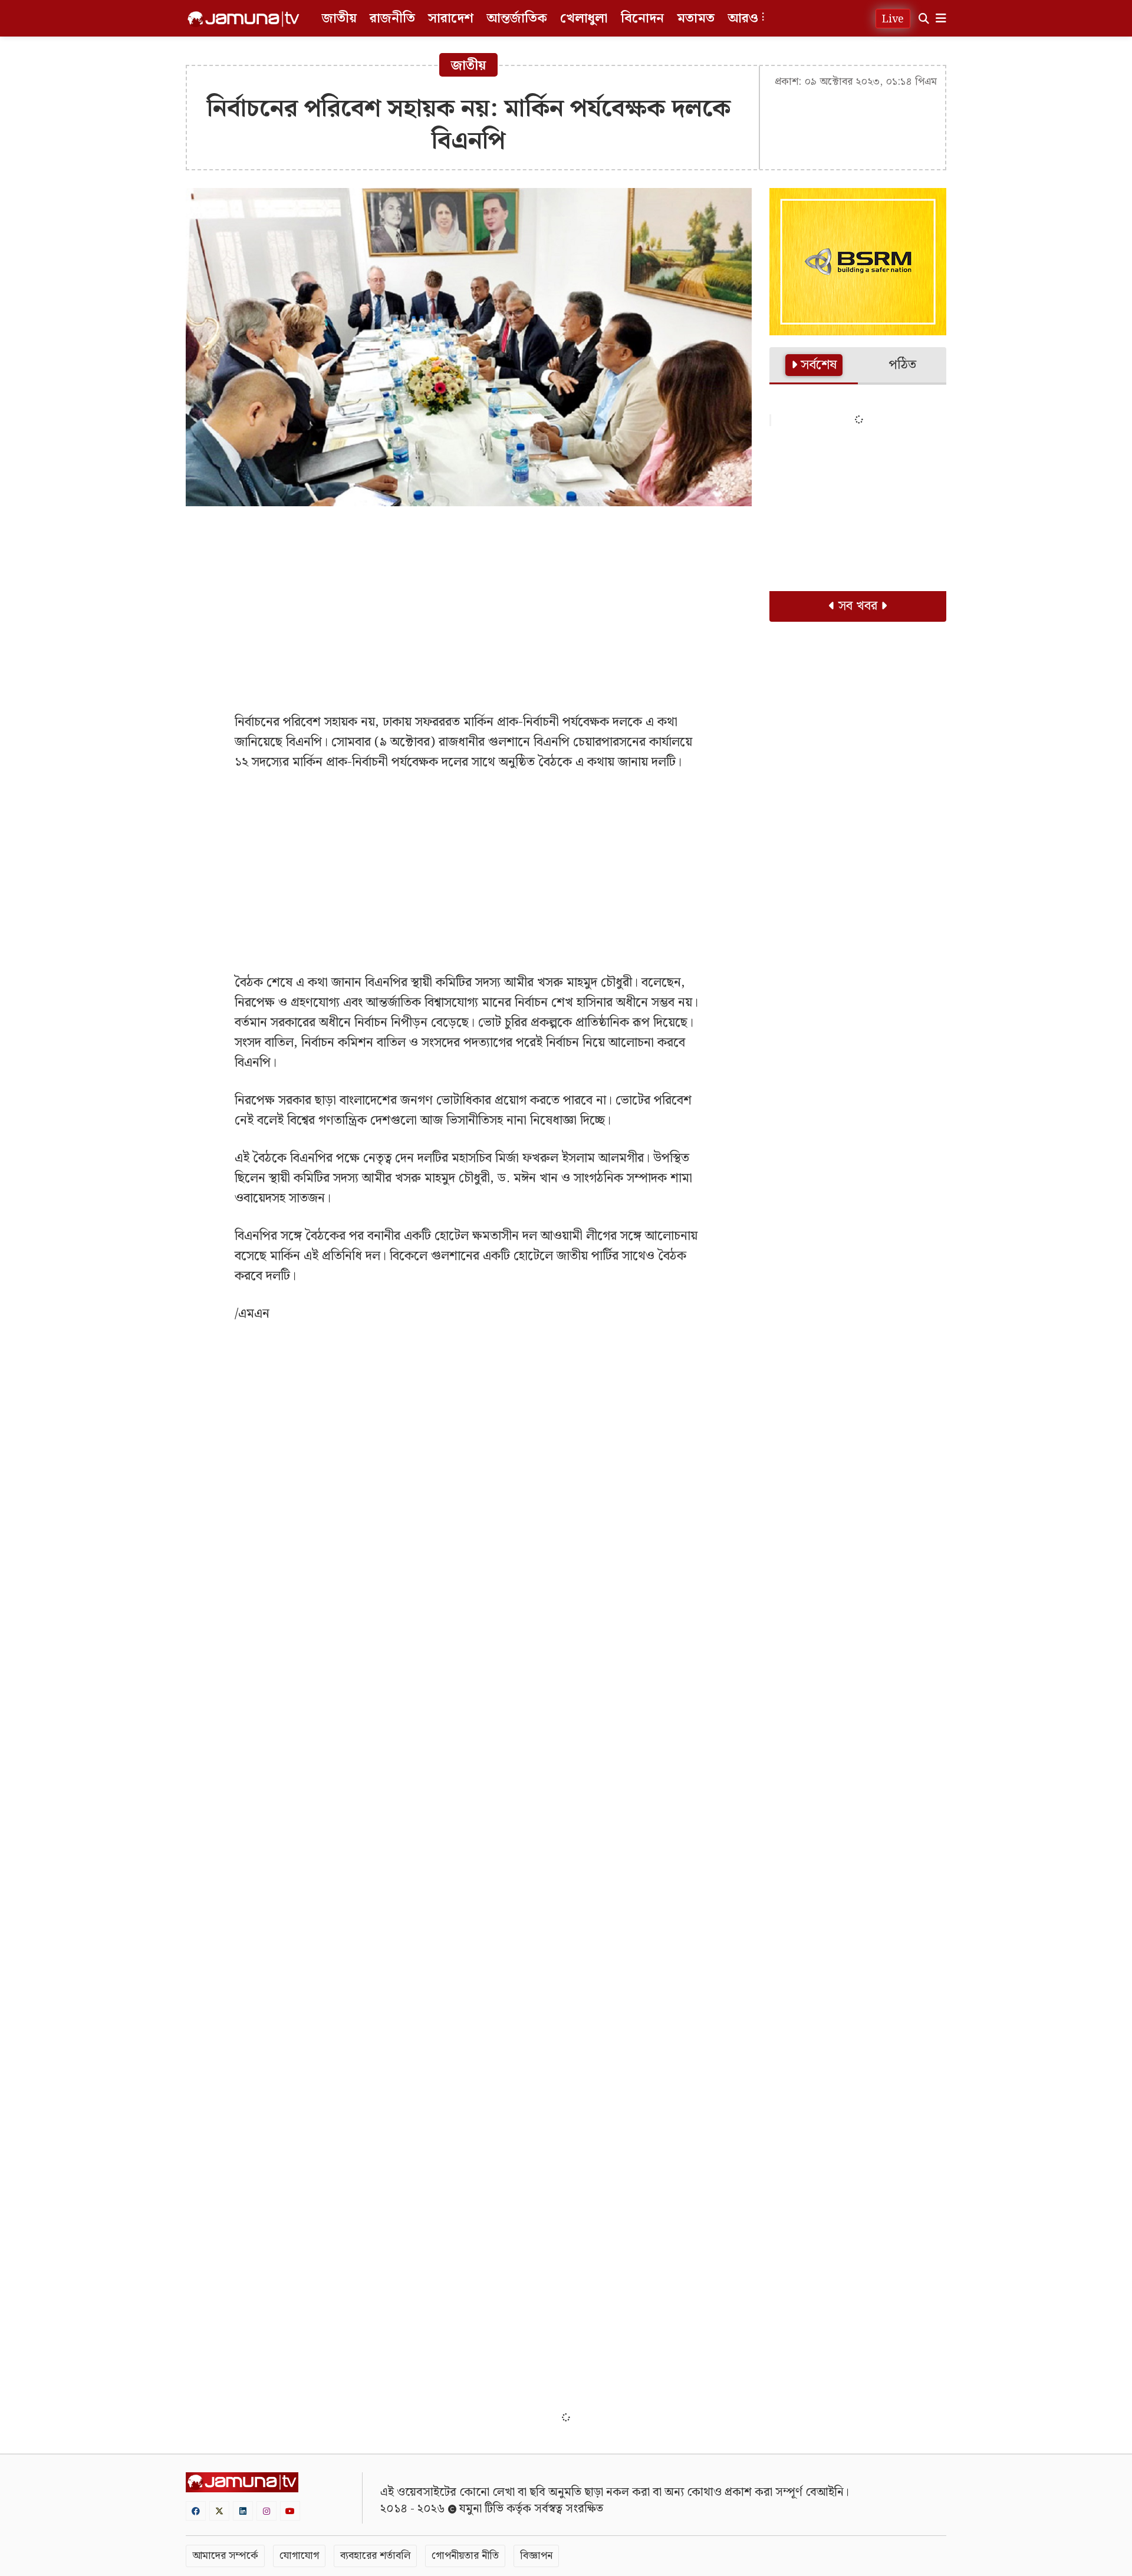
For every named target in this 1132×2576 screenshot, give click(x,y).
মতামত (696, 19)
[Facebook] (196, 2511)
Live (893, 19)
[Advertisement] (469, 601)
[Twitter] (219, 2511)
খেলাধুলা (584, 19)
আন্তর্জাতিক (517, 19)
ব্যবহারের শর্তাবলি (375, 2556)
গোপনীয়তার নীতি (465, 2556)
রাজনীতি (392, 19)
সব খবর (858, 606)
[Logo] (243, 19)
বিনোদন (642, 19)
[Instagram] (266, 2511)
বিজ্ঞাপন (536, 2556)
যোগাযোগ (299, 2556)
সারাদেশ (451, 19)
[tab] (814, 366)
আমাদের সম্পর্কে (225, 2556)
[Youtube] (290, 2511)
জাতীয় (339, 19)
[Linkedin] (243, 2511)
